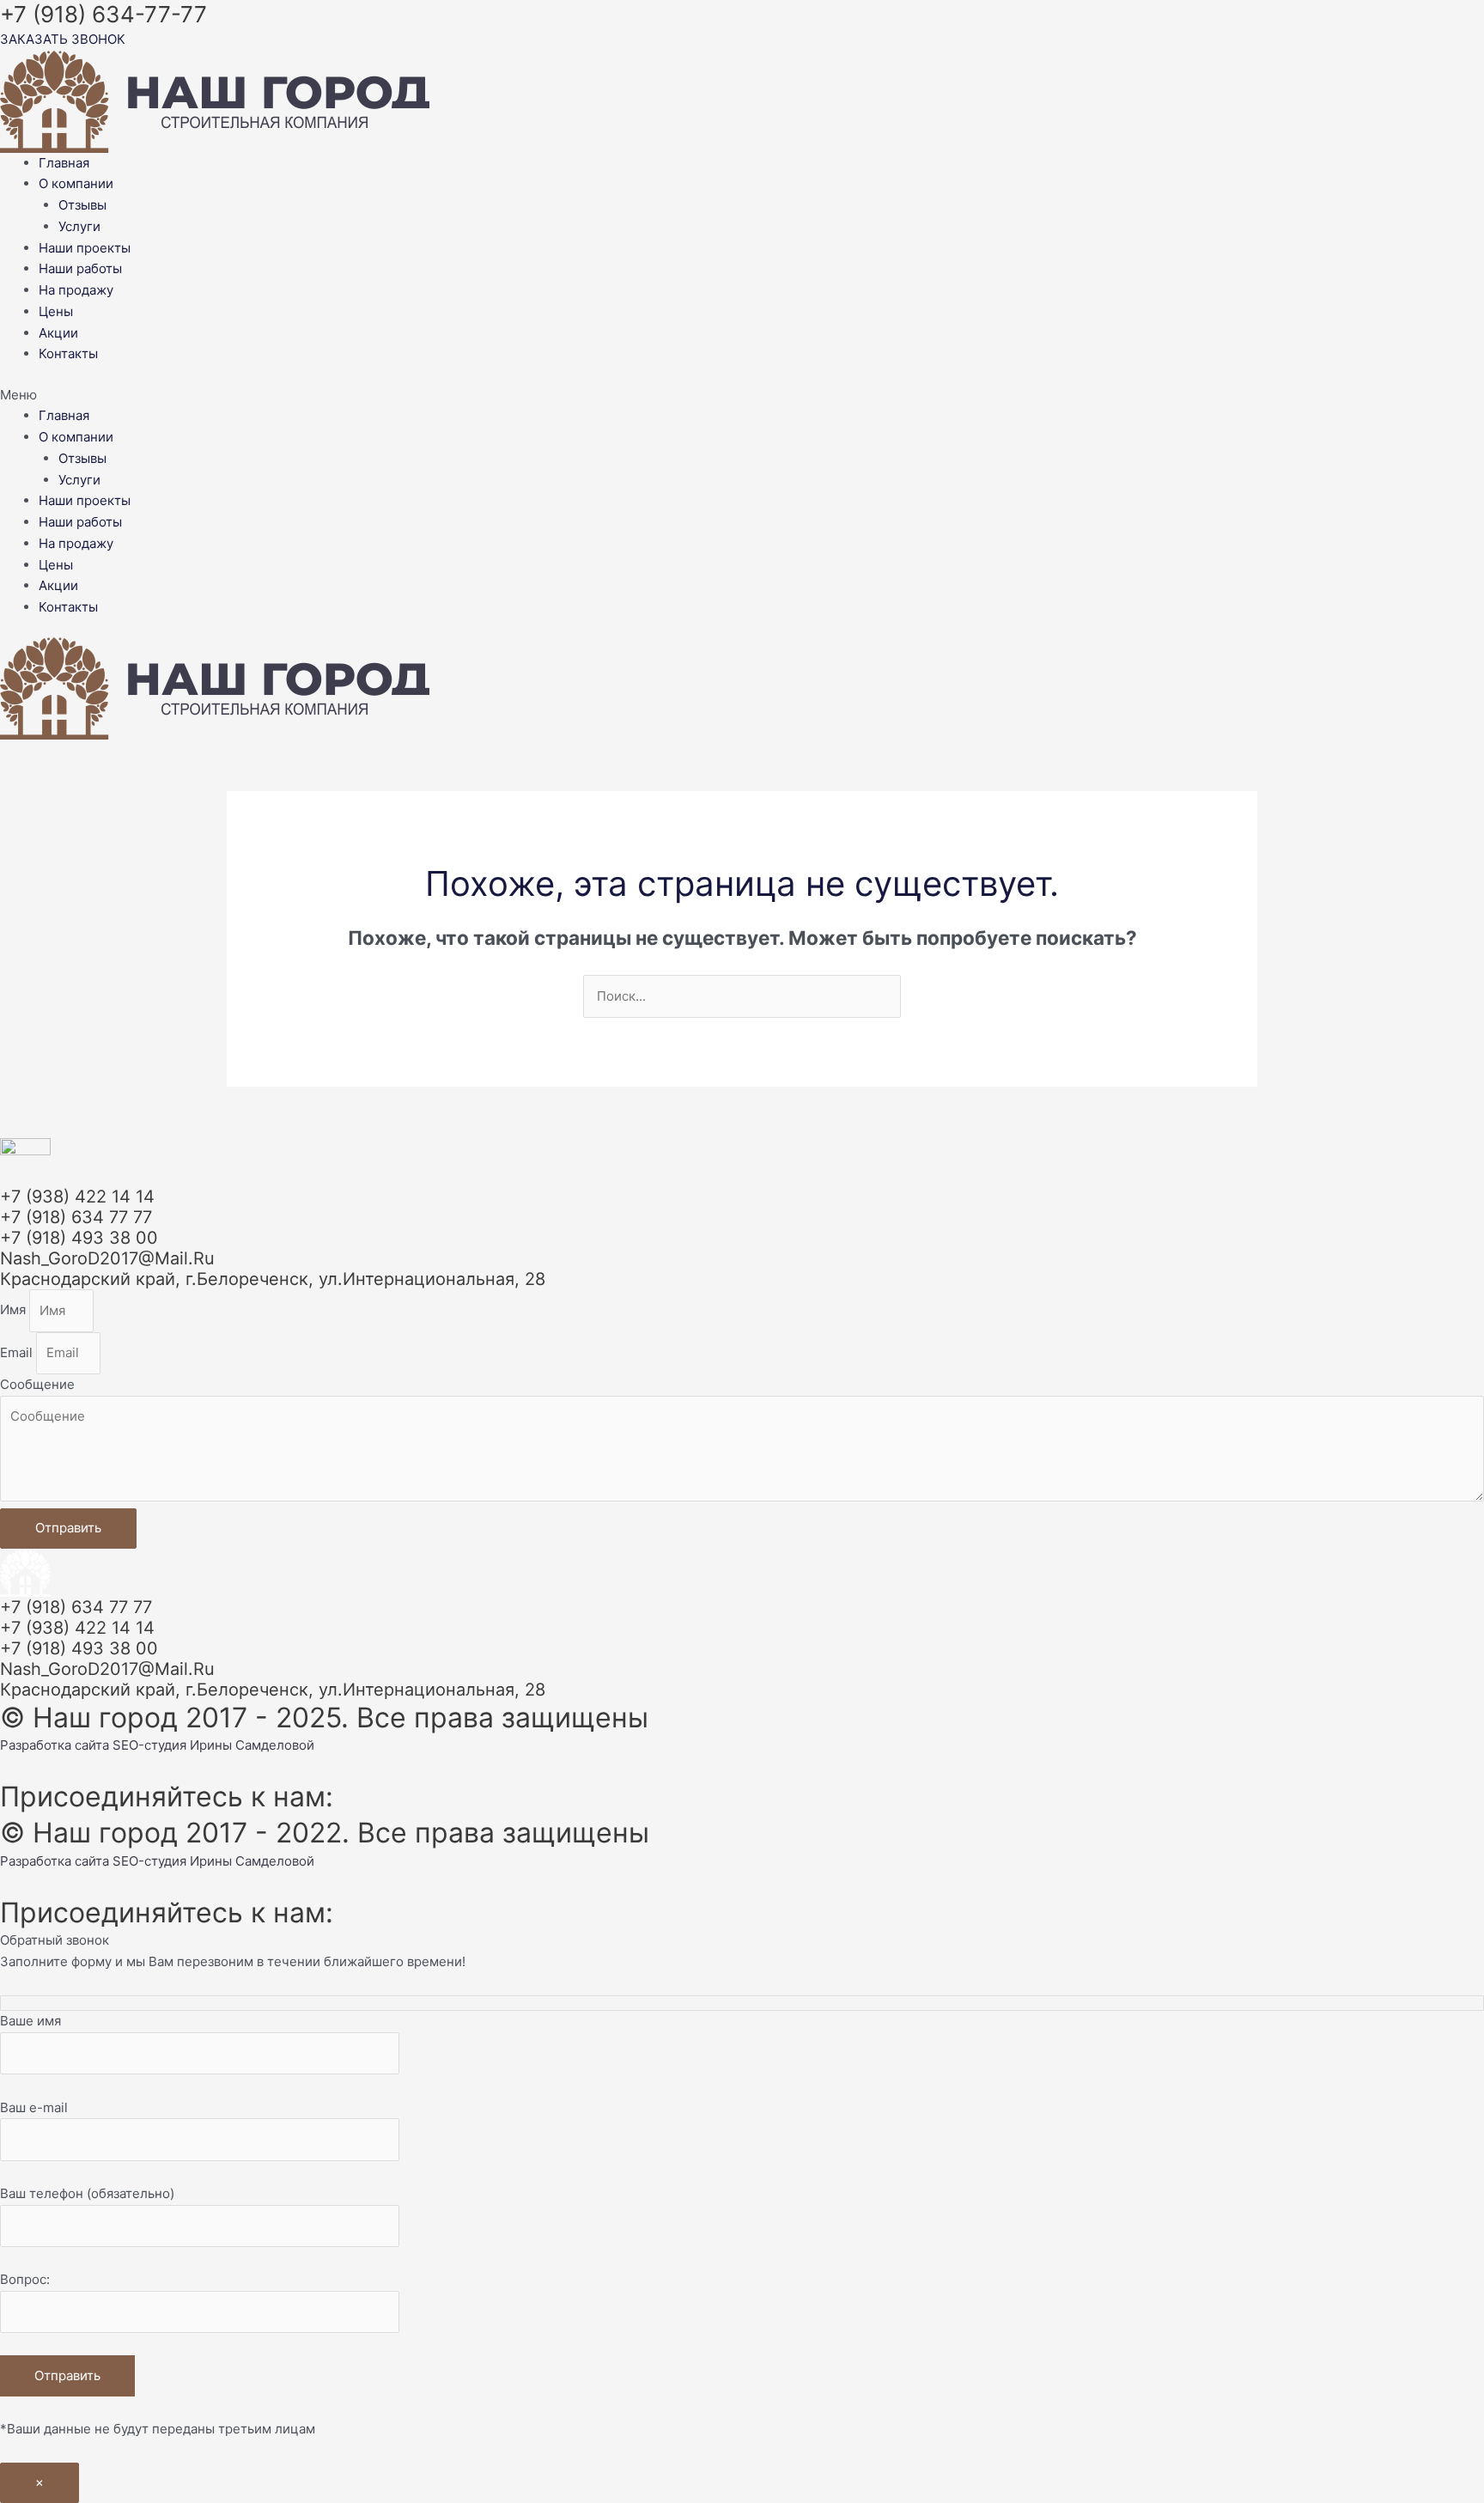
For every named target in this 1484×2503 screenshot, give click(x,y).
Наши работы (80, 268)
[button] (742, 396)
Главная (64, 163)
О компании (76, 183)
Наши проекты (85, 248)
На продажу (76, 290)
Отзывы (82, 205)
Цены (56, 311)
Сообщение (37, 1384)
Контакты (68, 353)
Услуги (79, 226)
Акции (58, 333)
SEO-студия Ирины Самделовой (213, 1745)
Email (18, 1352)
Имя (15, 1310)
